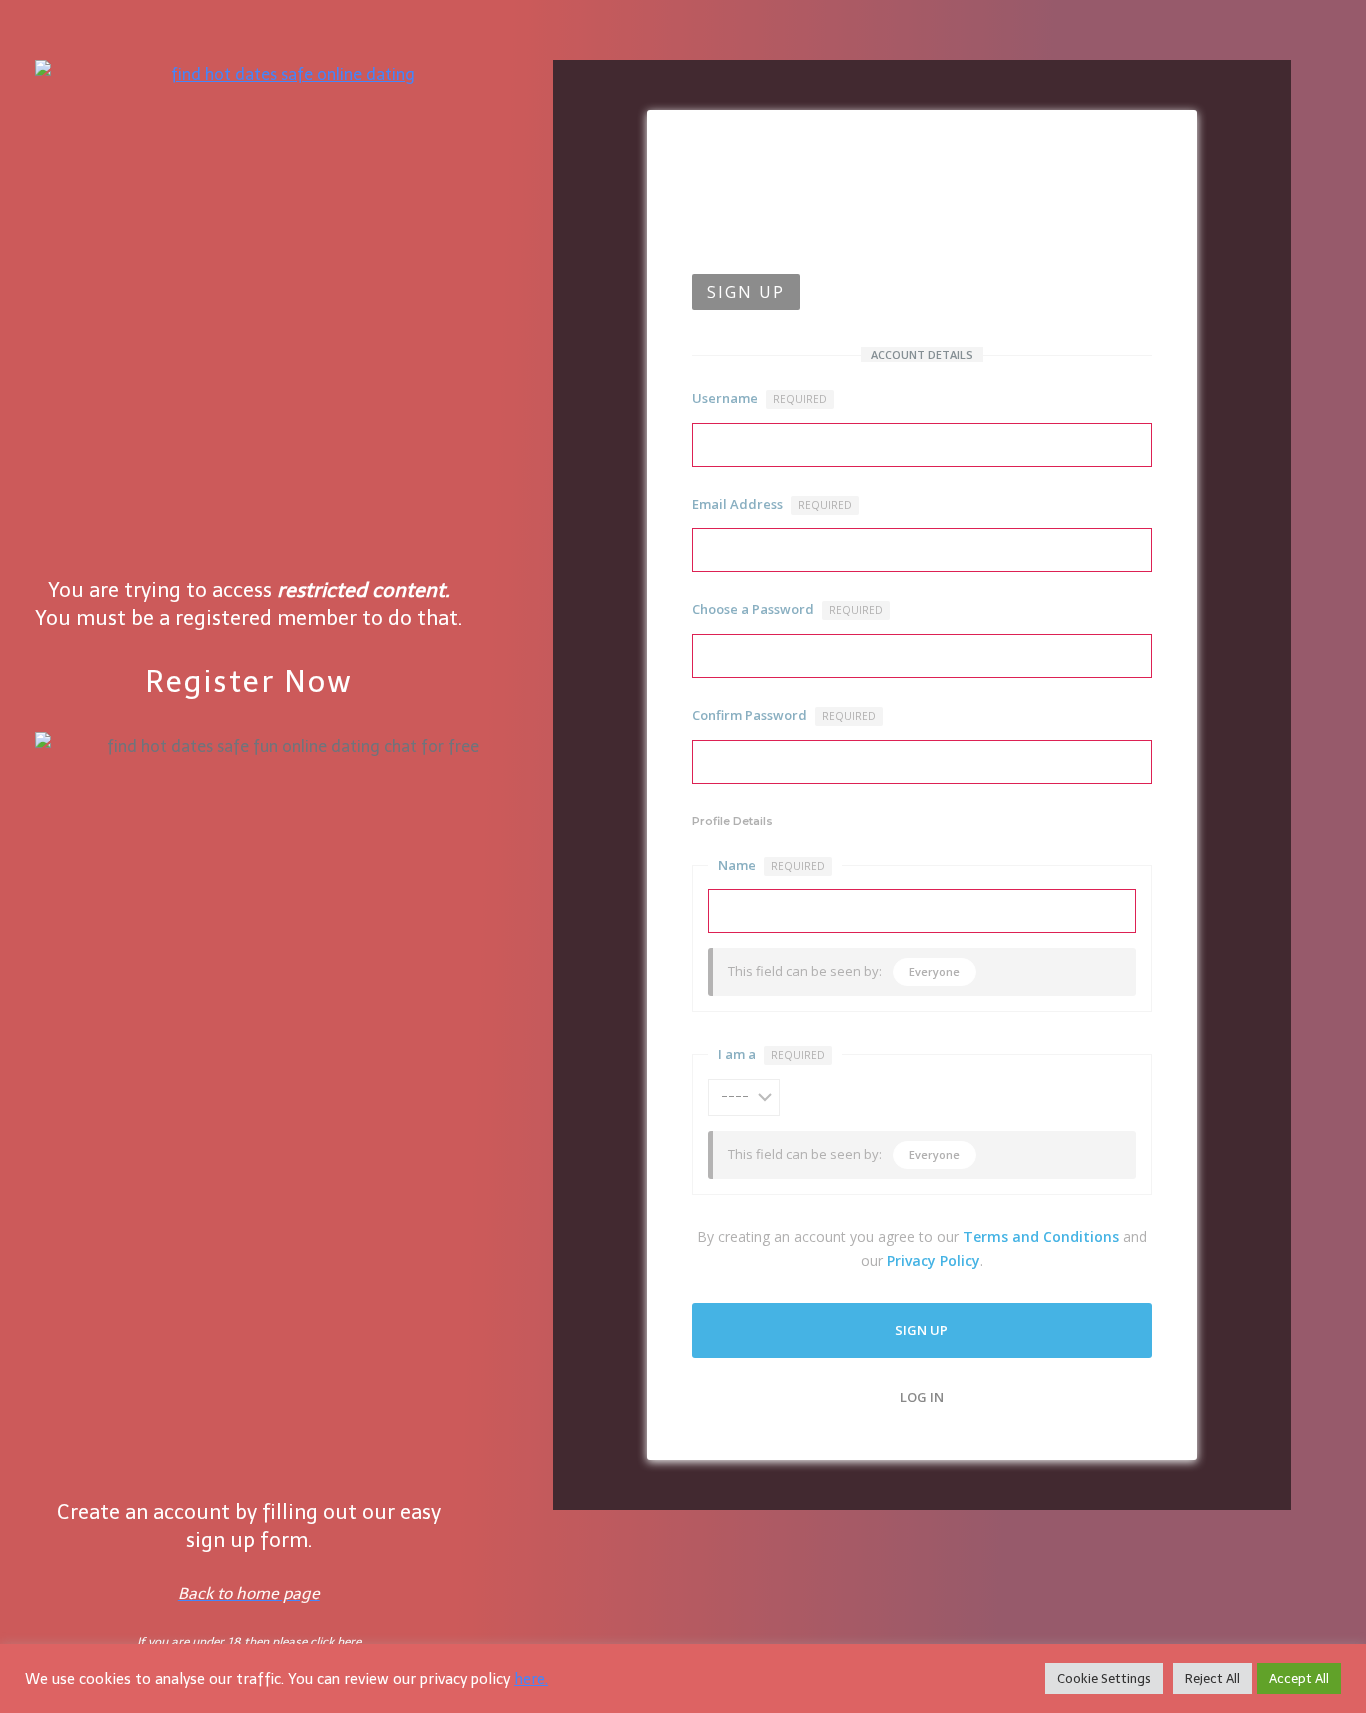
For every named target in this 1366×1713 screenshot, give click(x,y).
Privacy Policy (933, 1260)
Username (759, 398)
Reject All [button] (1212, 1678)
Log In (922, 1397)
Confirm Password (784, 715)
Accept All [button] (1299, 1678)
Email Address (772, 504)
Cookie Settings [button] (1104, 1678)
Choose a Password (787, 609)
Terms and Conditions (1041, 1236)
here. (531, 1679)
